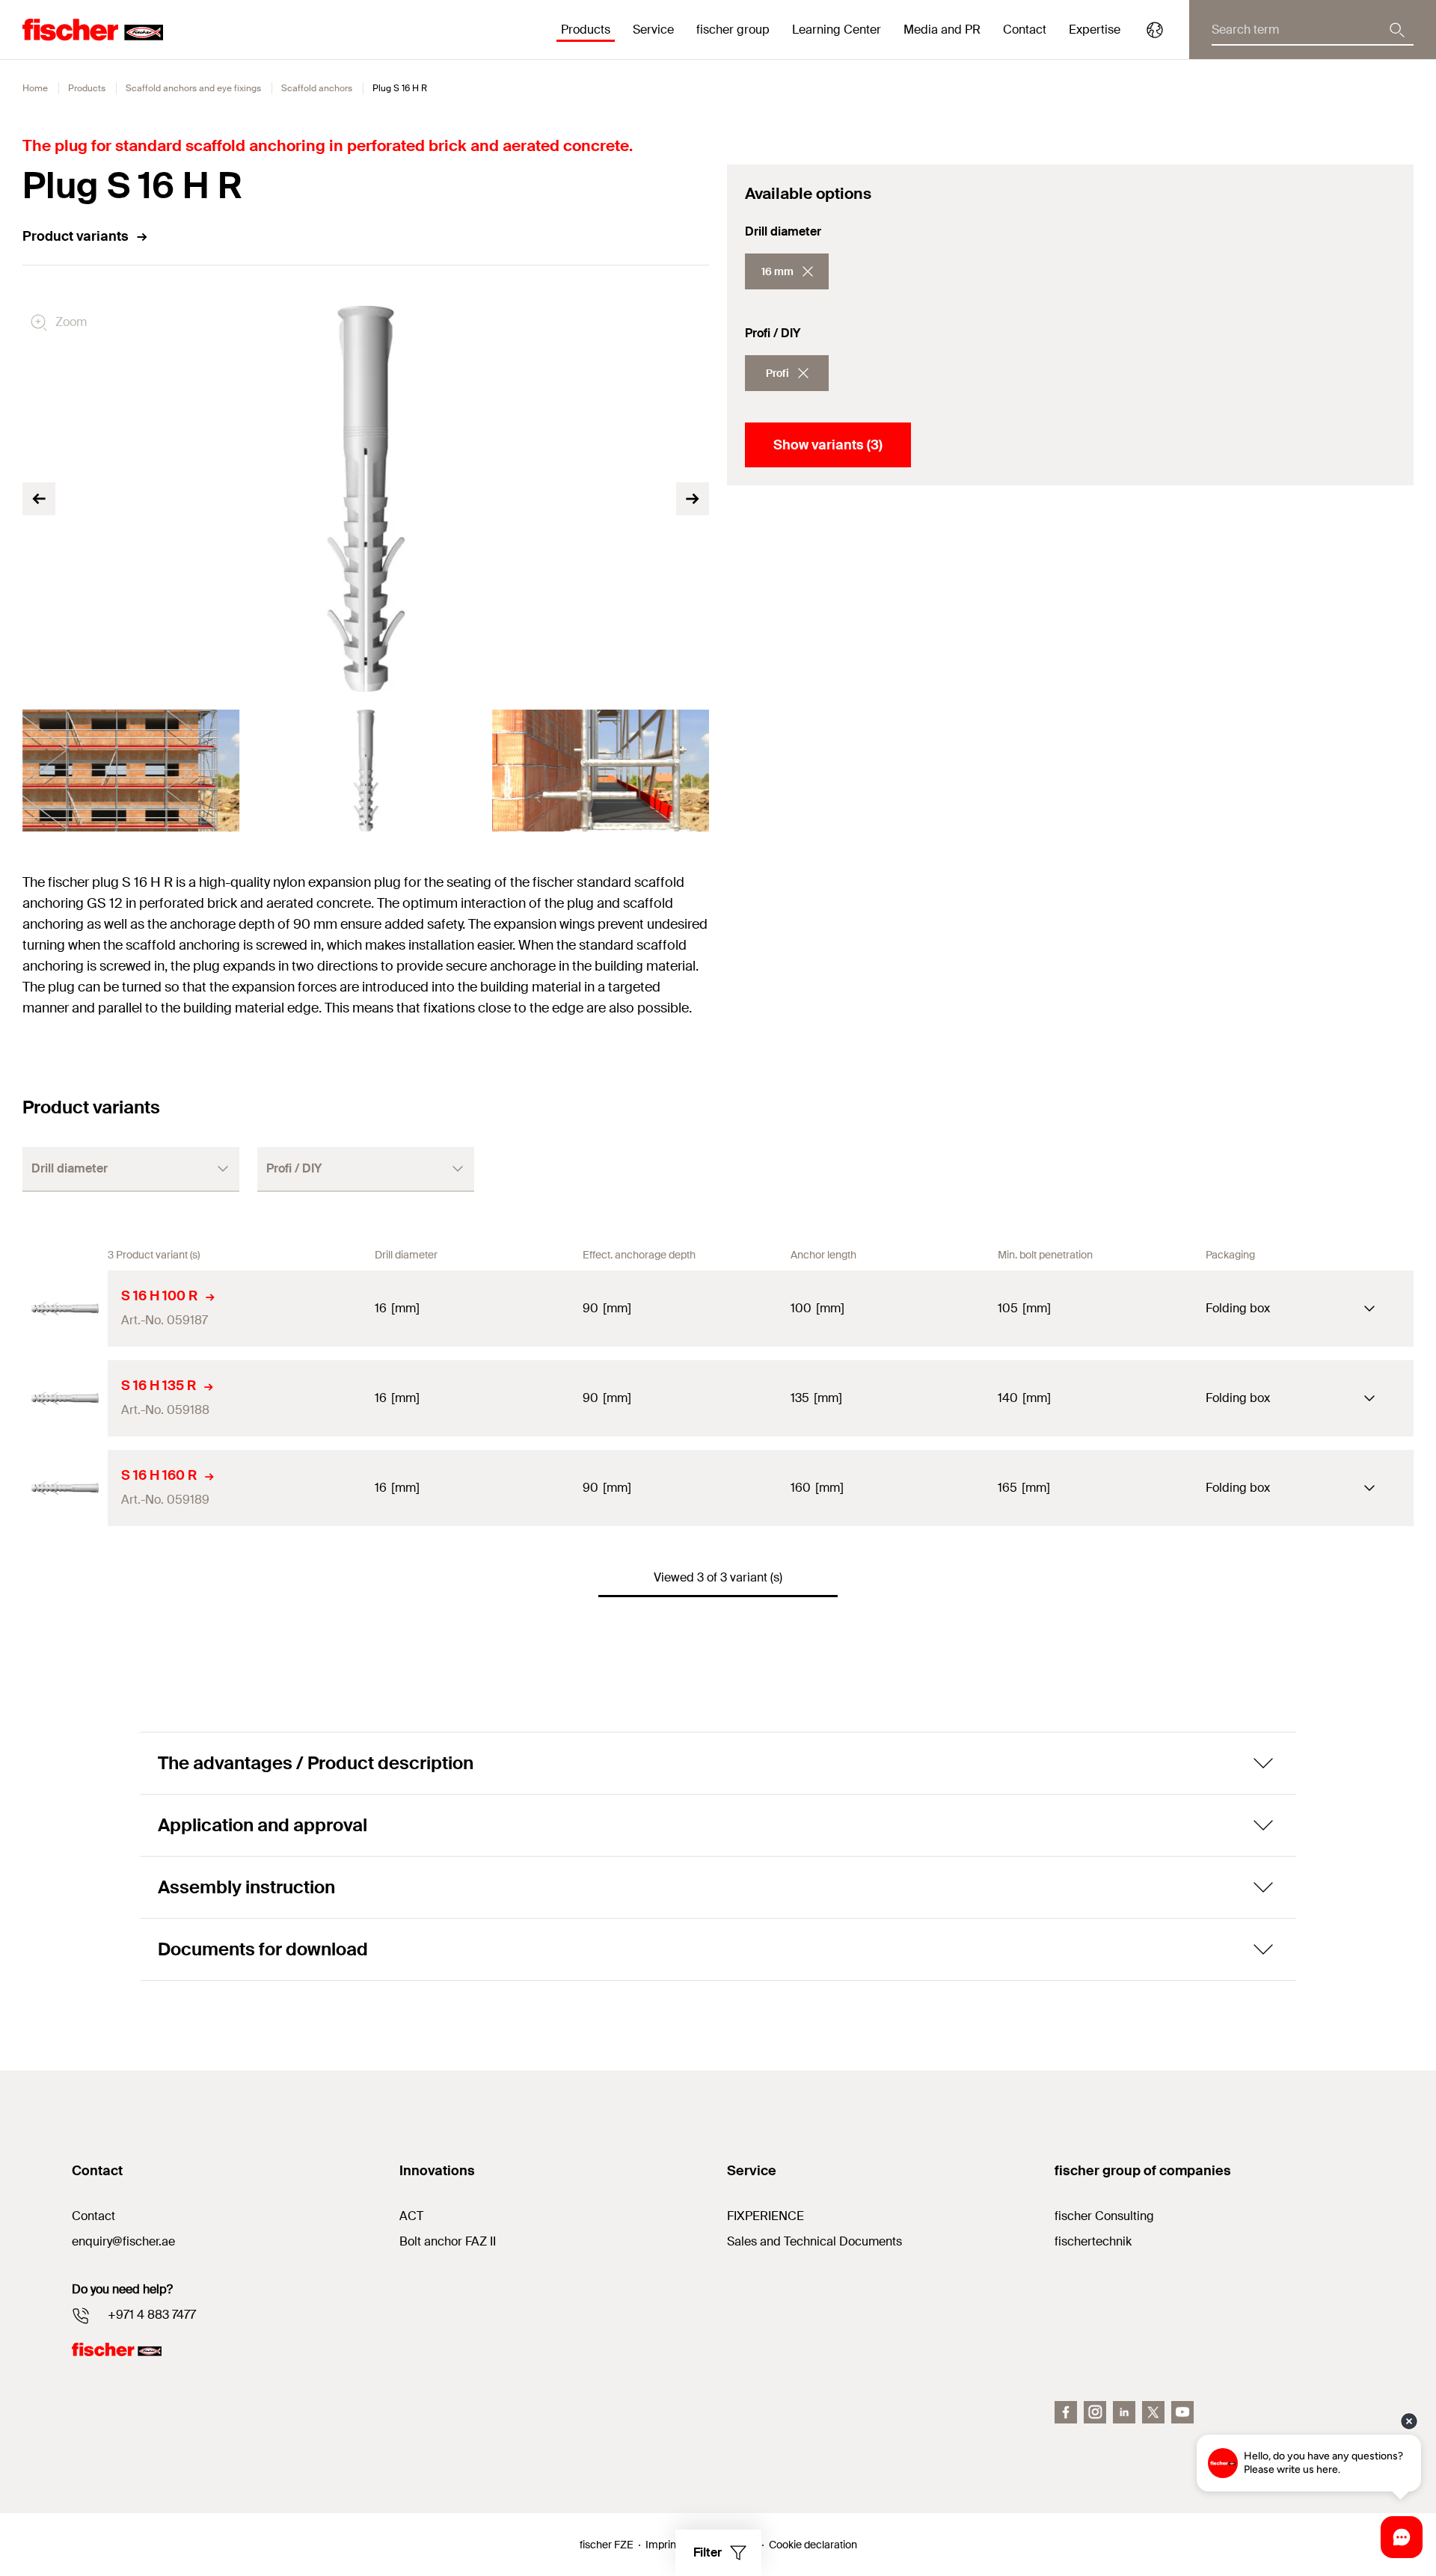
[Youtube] (1182, 2412)
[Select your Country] (1155, 30)
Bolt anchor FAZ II (448, 2241)
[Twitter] (1153, 2412)
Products (87, 88)
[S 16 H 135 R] (65, 1398)
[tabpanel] (131, 771)
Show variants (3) (828, 445)
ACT (411, 2216)
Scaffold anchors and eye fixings (193, 88)
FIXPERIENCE (765, 2216)
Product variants (76, 236)
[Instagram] (1095, 2412)
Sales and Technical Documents (814, 2241)
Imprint (662, 2545)
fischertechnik (1093, 2241)
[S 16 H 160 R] (65, 1488)
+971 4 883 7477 (152, 2315)
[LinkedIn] (1124, 2412)
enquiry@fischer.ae (123, 2241)
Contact (1025, 30)
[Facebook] (1066, 2412)
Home (35, 88)
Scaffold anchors (317, 88)
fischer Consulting (1104, 2216)
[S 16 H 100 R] (65, 1309)
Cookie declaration (813, 2545)
